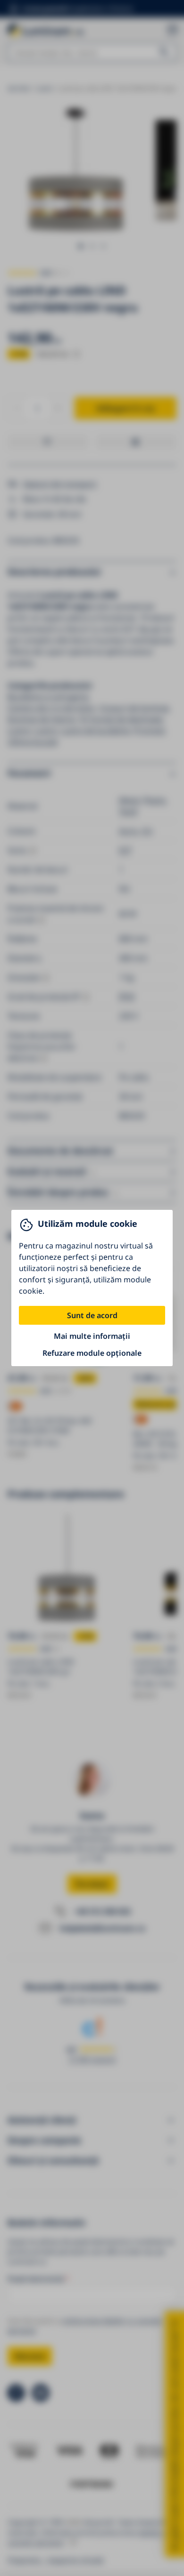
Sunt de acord (92, 1315)
